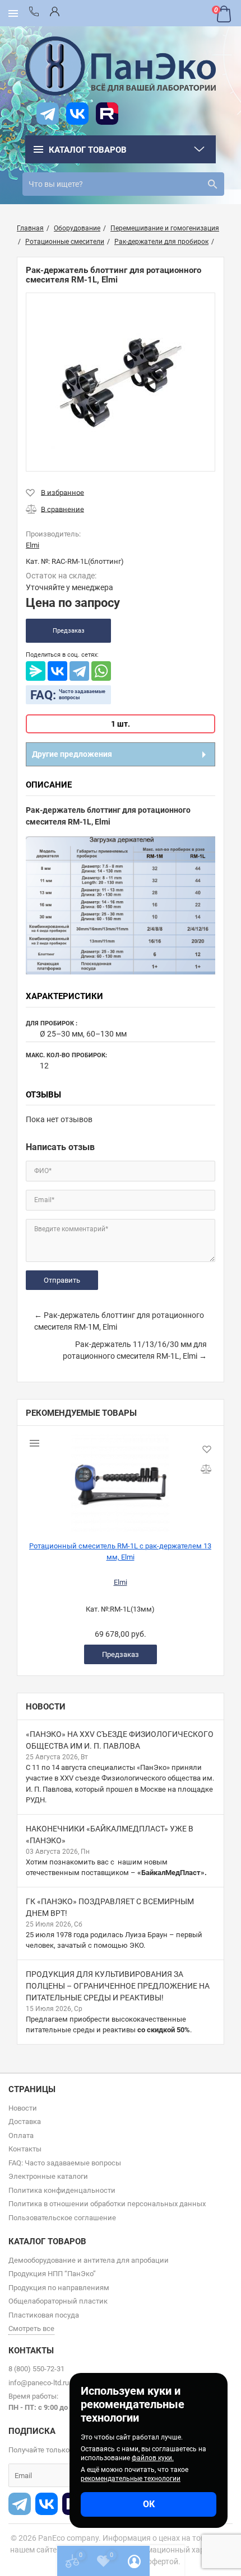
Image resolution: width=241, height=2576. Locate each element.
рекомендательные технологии (131, 2479)
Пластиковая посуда (44, 2315)
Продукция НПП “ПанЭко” (52, 2274)
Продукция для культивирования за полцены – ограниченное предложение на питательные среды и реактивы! (118, 1986)
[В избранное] (55, 492)
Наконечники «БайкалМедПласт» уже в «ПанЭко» (110, 1835)
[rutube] (107, 114)
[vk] (77, 114)
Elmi (121, 1582)
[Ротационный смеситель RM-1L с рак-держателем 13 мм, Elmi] (120, 1479)
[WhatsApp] (101, 671)
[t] (48, 114)
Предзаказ (69, 631)
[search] (212, 184)
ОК (149, 2504)
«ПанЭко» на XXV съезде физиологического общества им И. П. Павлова (120, 1740)
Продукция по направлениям (59, 2288)
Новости (46, 1707)
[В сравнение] (55, 509)
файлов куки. (153, 2458)
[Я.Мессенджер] (36, 671)
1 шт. (121, 724)
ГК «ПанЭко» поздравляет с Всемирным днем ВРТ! (110, 1907)
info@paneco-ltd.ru (39, 2383)
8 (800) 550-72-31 (36, 2369)
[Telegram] (79, 671)
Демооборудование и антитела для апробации (89, 2260)
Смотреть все (31, 2328)
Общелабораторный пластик (58, 2301)
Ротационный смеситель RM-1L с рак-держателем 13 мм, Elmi (120, 1551)
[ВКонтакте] (57, 671)
